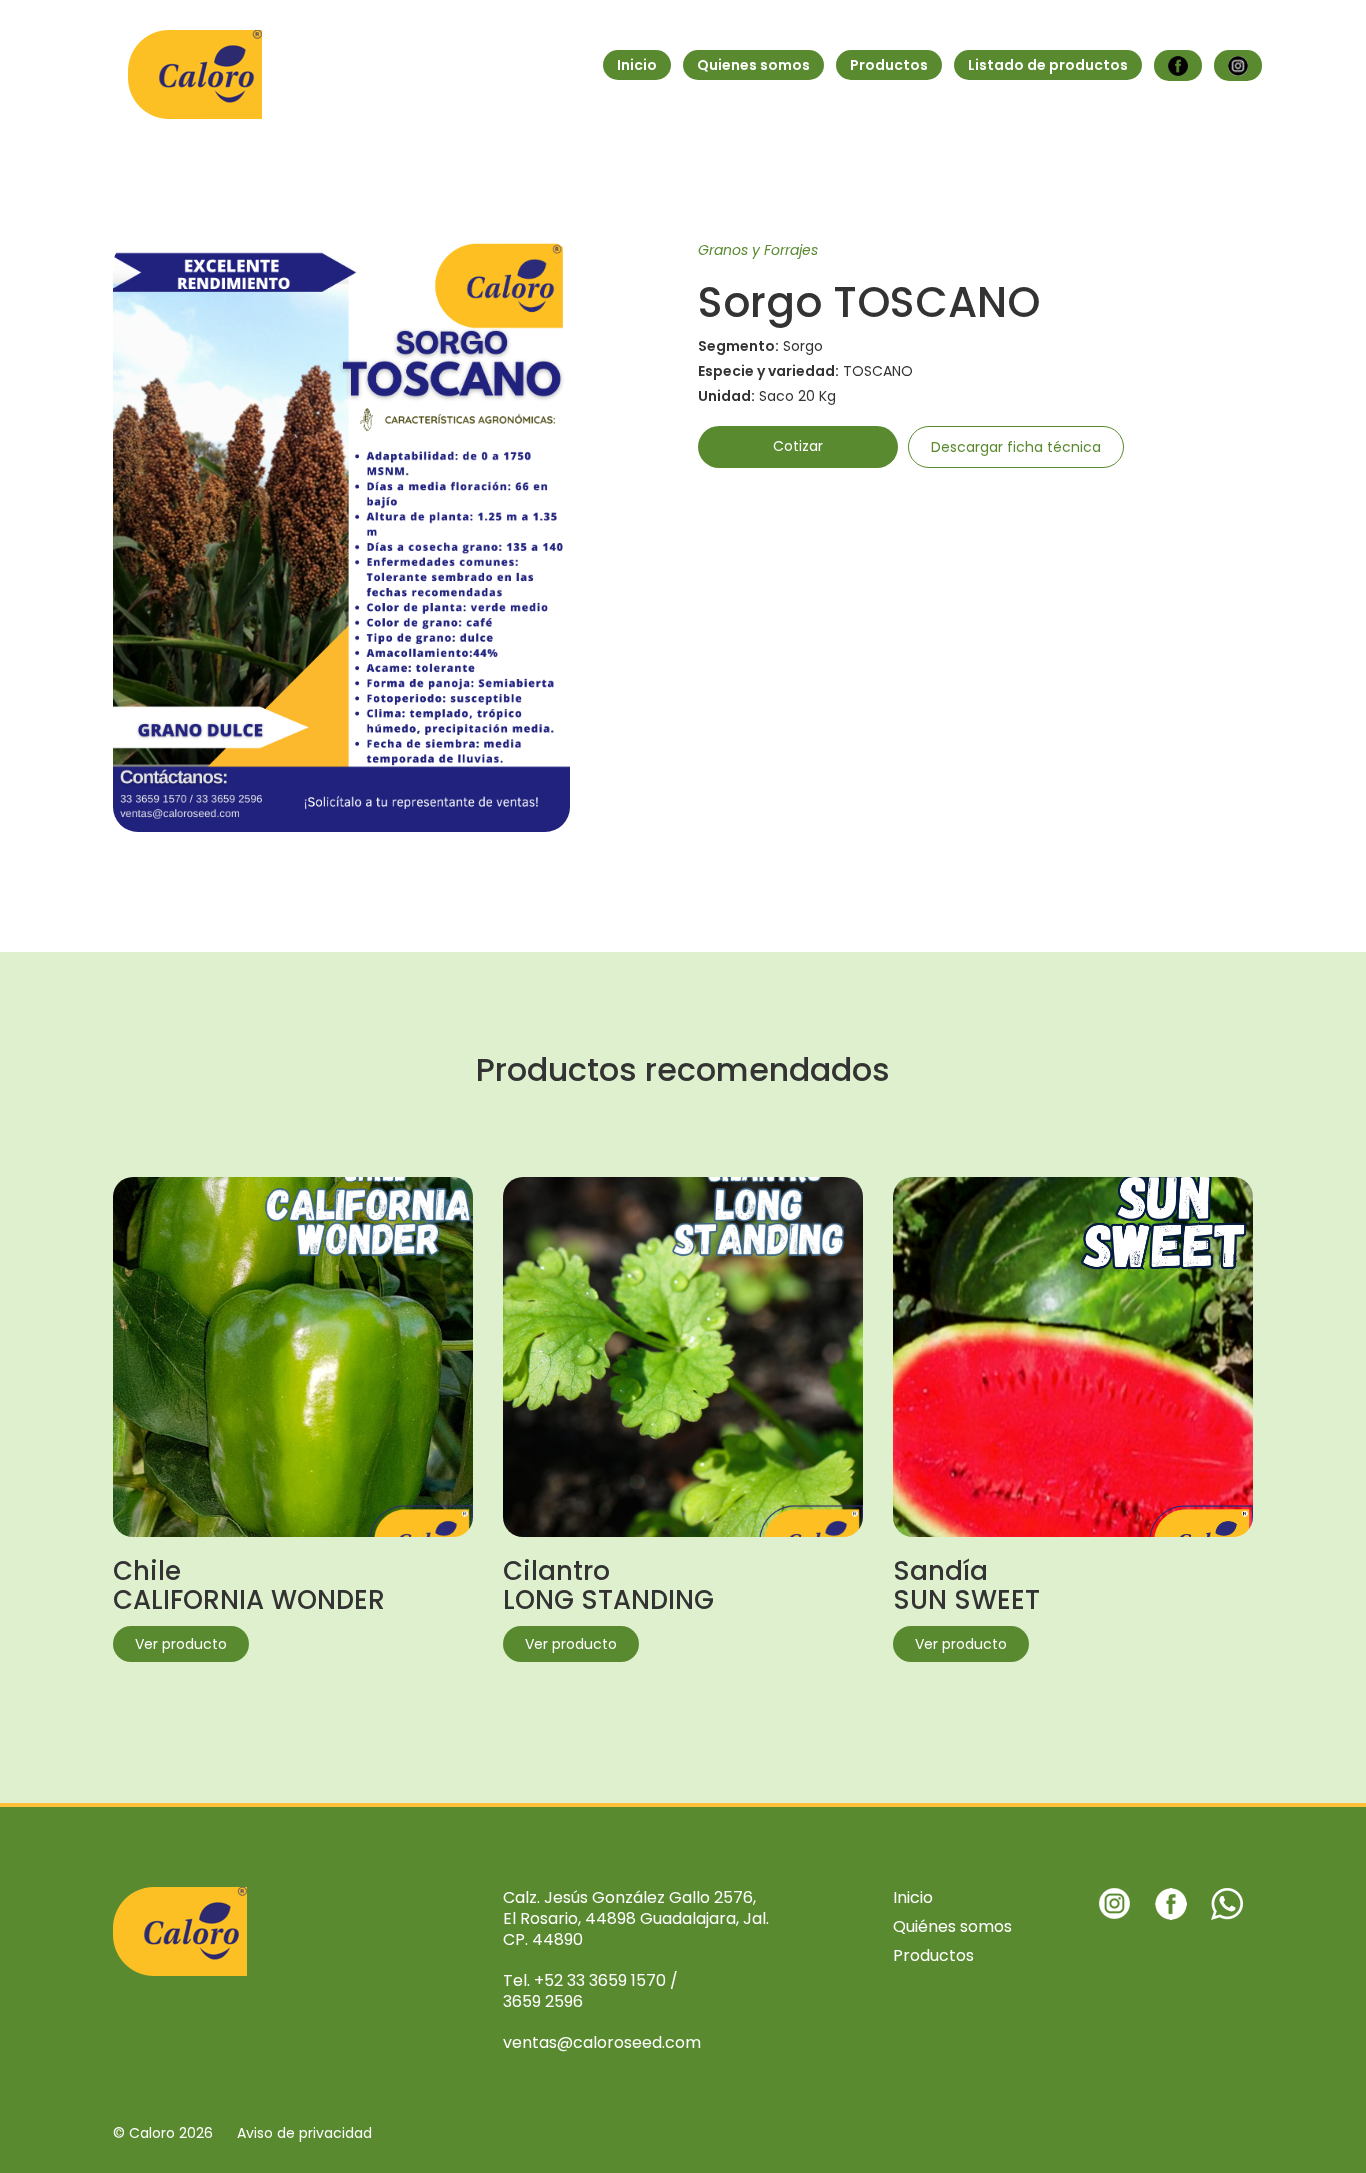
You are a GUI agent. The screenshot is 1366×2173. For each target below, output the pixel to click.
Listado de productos (1048, 65)
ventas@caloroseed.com (602, 2042)
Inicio (637, 65)
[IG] (1238, 65)
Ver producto (181, 1644)
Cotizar (798, 446)
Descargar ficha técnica (1016, 447)
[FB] (1178, 65)
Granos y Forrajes (758, 250)
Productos (889, 65)
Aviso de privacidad (304, 2133)
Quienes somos (753, 65)
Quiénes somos (952, 1926)
